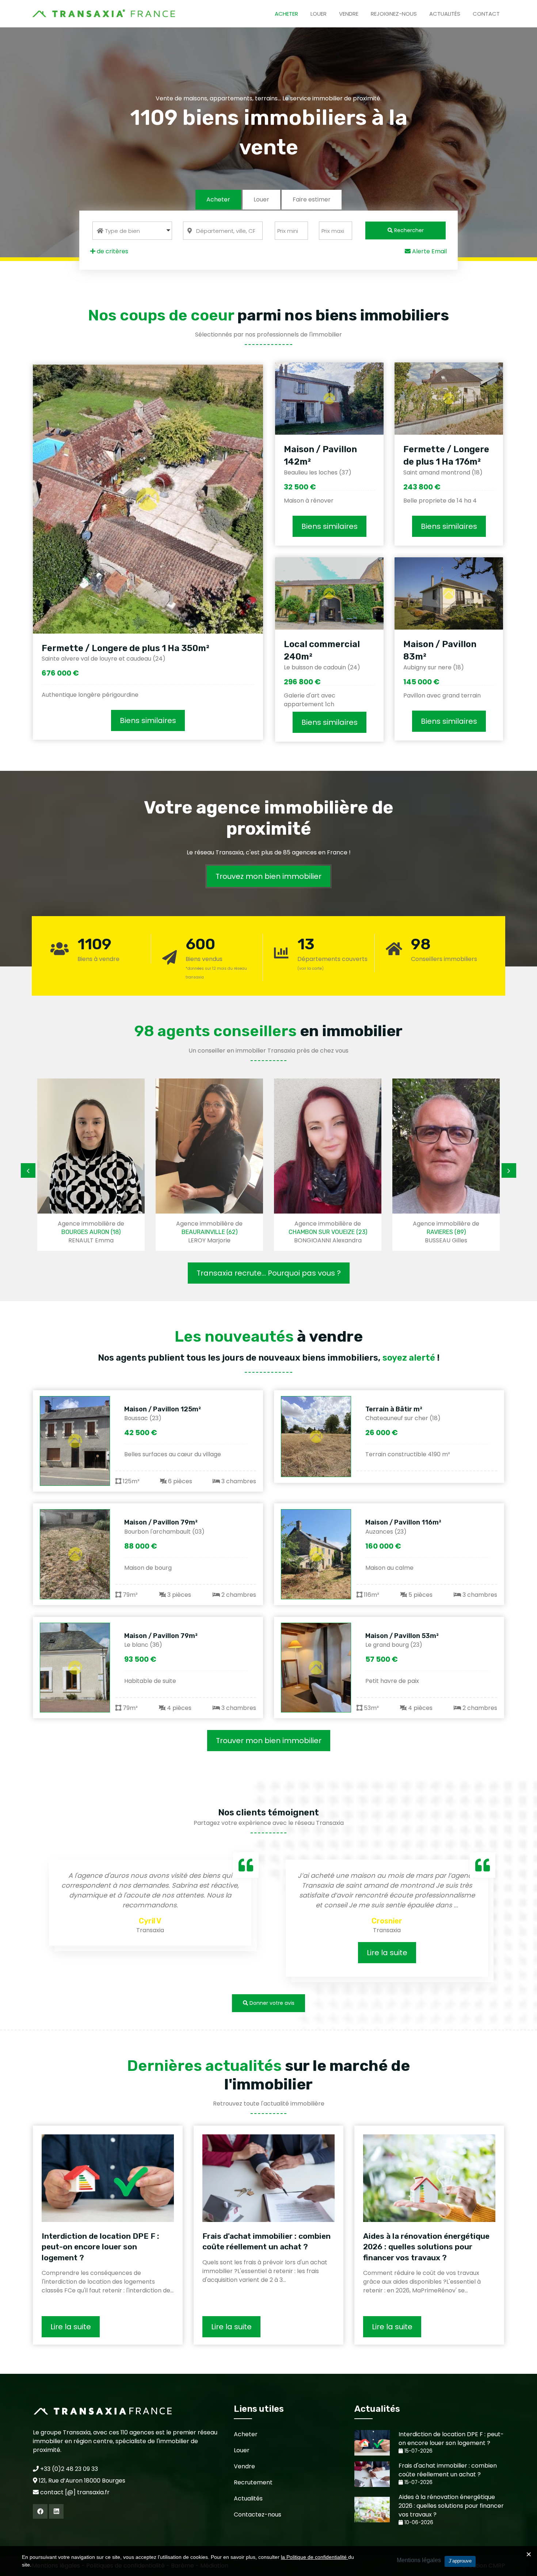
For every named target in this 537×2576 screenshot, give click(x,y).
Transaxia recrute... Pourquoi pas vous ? (269, 1273)
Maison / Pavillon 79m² (161, 1522)
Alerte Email (429, 251)
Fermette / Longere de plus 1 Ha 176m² (446, 455)
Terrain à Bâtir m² (394, 1409)
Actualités (445, 14)
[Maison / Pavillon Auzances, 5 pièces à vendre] (316, 1554)
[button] (132, 231)
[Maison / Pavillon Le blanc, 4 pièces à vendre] (75, 1668)
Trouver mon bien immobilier (269, 1741)
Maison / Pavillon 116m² (403, 1522)
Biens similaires (148, 720)
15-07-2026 (418, 2451)
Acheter (286, 14)
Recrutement (253, 2482)
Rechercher (408, 230)
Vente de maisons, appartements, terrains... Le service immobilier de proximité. (268, 98)
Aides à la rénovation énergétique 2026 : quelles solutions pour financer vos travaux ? (426, 2247)
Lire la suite (195, 1953)
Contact (486, 14)
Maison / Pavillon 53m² (402, 1636)
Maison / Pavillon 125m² (163, 1409)
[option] (117, 1165)
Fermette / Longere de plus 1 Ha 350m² (125, 648)
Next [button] (509, 1170)
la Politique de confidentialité (315, 2557)
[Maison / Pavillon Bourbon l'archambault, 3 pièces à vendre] (75, 1554)
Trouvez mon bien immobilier (268, 876)
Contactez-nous (258, 2515)
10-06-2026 (418, 2523)
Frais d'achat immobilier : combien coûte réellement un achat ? (266, 2241)
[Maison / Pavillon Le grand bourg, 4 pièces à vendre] (316, 1668)
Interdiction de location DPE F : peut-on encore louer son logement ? (100, 2247)
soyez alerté (409, 1358)
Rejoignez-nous (394, 14)
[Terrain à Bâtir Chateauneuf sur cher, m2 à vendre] (316, 1437)
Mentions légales (419, 2560)
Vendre (349, 14)
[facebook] (40, 2511)
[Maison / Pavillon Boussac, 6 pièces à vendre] (75, 1441)
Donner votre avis (271, 2003)
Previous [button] (28, 1170)
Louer (319, 14)
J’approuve (460, 2561)
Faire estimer (312, 199)
